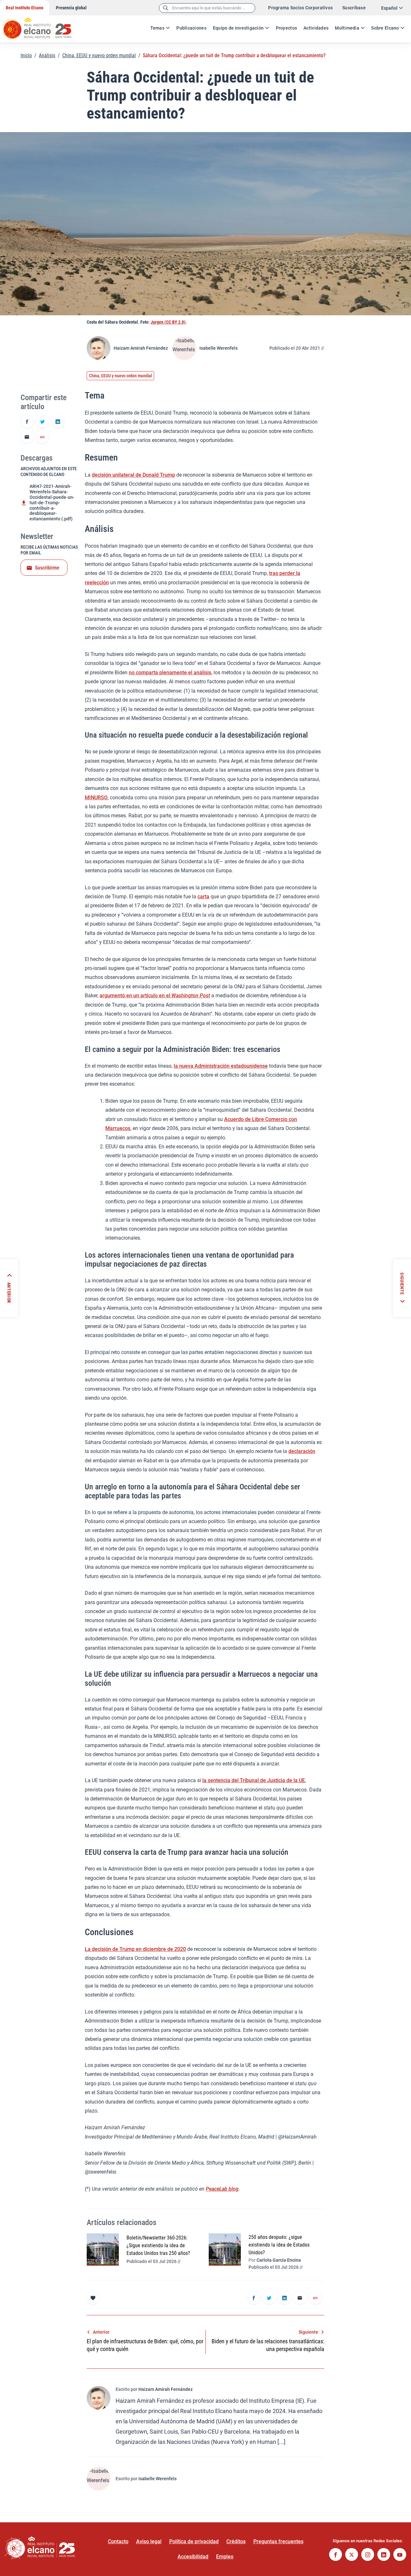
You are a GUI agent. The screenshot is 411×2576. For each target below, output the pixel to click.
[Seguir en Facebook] (336, 2555)
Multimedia (347, 28)
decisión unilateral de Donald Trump (133, 475)
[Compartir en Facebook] (27, 422)
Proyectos (287, 28)
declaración (302, 1451)
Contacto (118, 2541)
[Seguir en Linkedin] (384, 2555)
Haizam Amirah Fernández (141, 348)
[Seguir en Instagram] (368, 2555)
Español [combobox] (389, 8)
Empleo (225, 2557)
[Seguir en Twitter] (352, 2555)
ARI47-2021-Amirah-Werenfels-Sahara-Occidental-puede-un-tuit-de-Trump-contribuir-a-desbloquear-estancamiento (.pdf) (52, 503)
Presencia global (71, 8)
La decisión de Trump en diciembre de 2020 (135, 1949)
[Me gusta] (93, 2298)
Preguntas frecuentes (278, 2541)
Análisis (47, 55)
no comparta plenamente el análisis (170, 673)
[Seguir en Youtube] (400, 2555)
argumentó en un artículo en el (155, 996)
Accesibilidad (193, 2557)
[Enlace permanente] (42, 437)
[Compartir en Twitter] (42, 422)
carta (203, 897)
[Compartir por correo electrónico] (27, 437)
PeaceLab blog (222, 2189)
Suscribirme (47, 568)
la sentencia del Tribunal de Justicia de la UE (254, 1780)
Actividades (316, 28)
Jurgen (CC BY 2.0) (168, 322)
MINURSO (96, 798)
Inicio (26, 55)
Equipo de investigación (238, 28)
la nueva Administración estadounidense (221, 1066)
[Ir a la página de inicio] (43, 26)
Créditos (236, 2541)
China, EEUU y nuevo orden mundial (99, 55)
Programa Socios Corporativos (300, 8)
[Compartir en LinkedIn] (58, 422)
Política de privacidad (194, 2541)
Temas (157, 28)
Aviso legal (149, 2541)
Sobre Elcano (385, 28)
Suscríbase (354, 8)
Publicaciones (191, 28)
